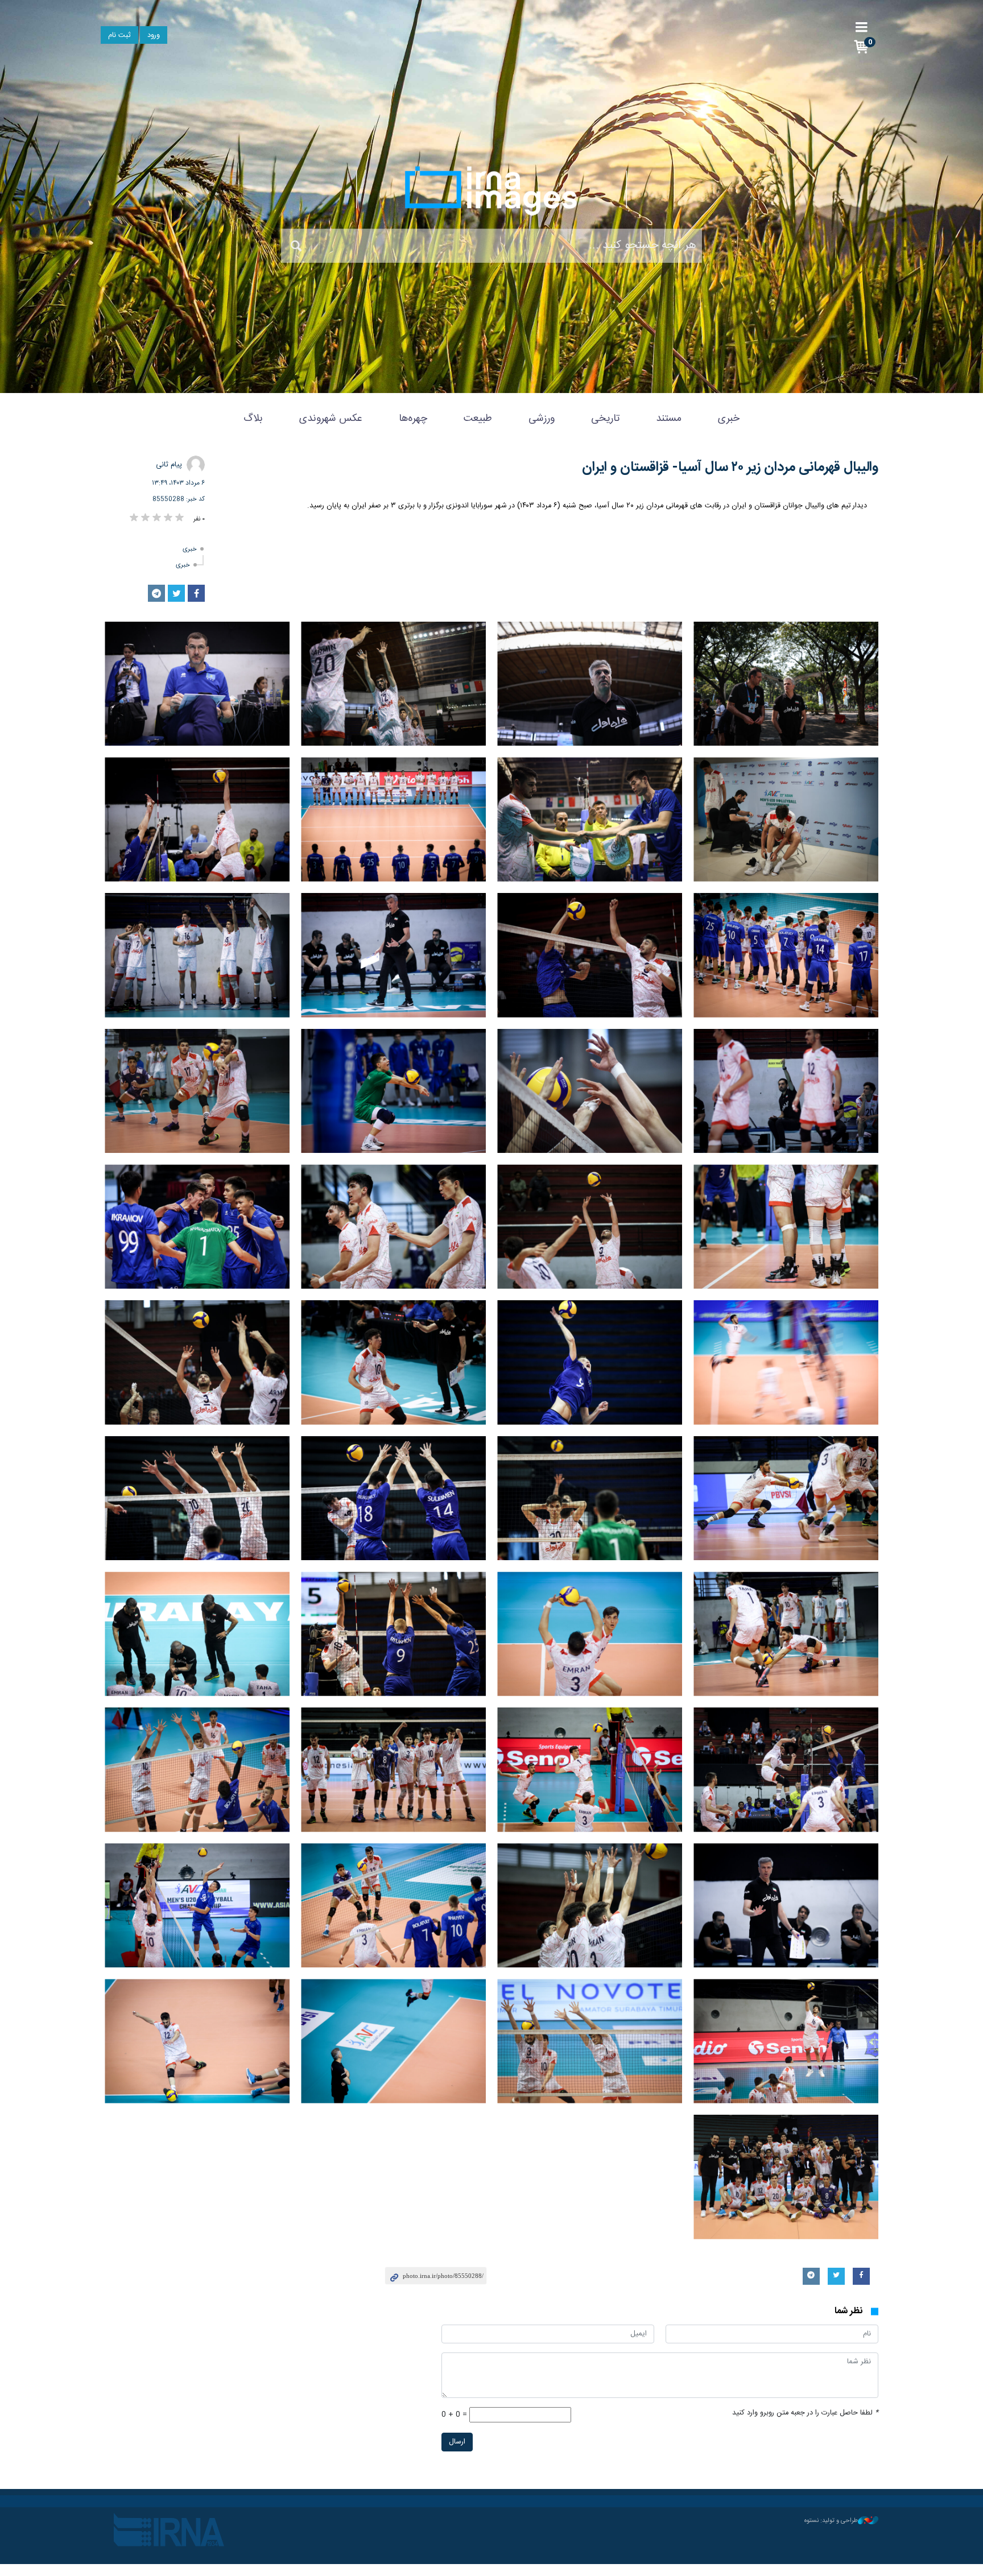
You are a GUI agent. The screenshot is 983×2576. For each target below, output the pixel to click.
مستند (669, 419)
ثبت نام (119, 36)
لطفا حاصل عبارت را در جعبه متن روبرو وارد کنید (805, 2413)
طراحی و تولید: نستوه (831, 2521)
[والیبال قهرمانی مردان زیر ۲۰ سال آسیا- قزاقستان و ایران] (786, 684)
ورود (154, 36)
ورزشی (542, 419)
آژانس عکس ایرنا (491, 191)
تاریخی (605, 419)
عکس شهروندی (331, 419)
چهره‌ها (413, 419)
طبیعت (478, 419)
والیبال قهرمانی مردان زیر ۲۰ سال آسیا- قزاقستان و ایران (730, 468)
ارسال (457, 2442)
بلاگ (253, 419)
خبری (729, 419)
